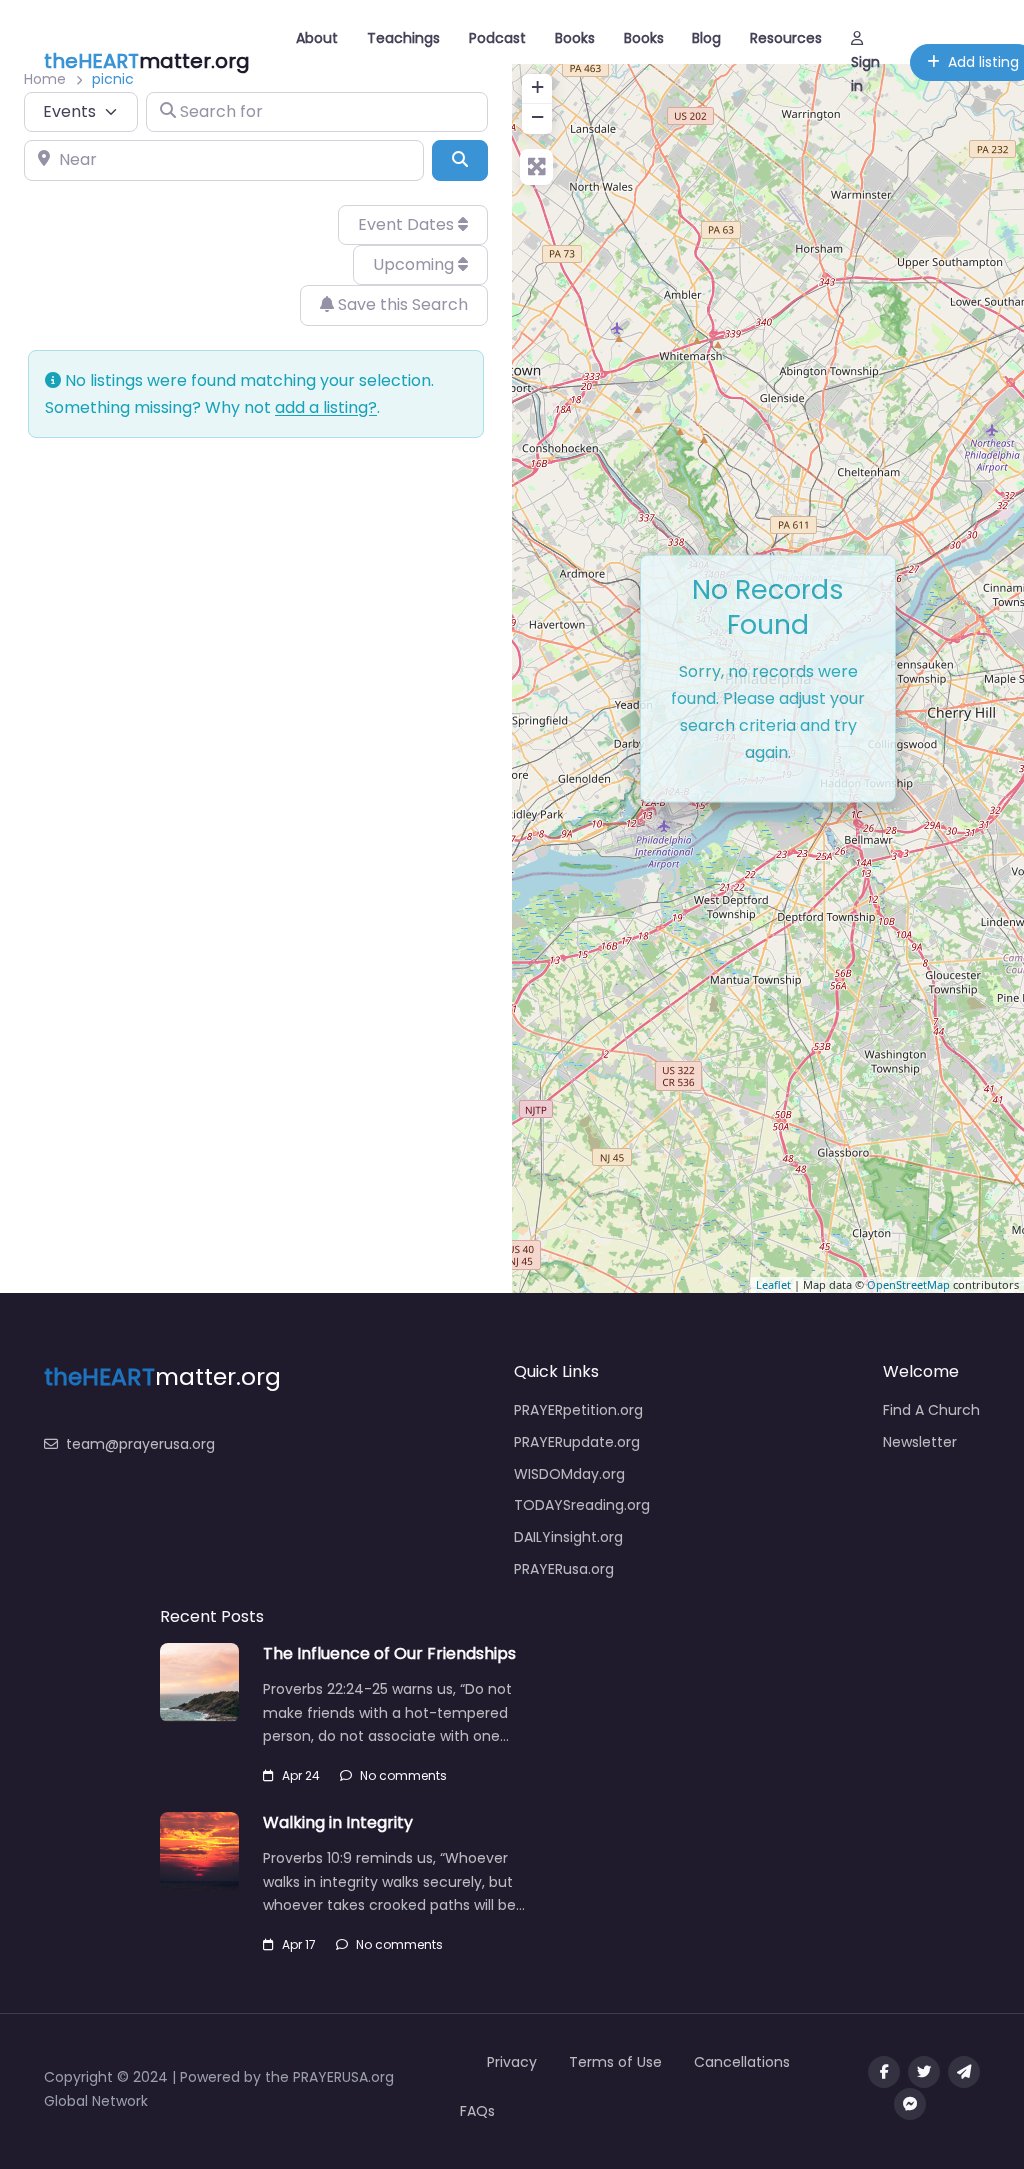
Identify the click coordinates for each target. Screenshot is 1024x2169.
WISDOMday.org (569, 1474)
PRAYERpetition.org (578, 1410)
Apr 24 (301, 1775)
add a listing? (326, 407)
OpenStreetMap (908, 1284)
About (317, 38)
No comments (403, 1775)
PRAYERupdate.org (577, 1442)
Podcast (497, 38)
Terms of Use (615, 2062)
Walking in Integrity (338, 1822)
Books (575, 38)
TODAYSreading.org (582, 1505)
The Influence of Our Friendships (389, 1653)
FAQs (477, 2111)
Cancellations (742, 2062)
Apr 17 (299, 1944)
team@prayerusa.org (140, 1444)
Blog (706, 38)
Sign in (865, 74)
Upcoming (415, 264)
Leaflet (773, 1284)
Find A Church (931, 1410)
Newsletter (920, 1442)
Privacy (512, 2062)
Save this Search (401, 304)
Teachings (403, 38)
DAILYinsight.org (568, 1537)
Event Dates (408, 224)
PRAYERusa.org (564, 1569)
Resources (786, 38)
